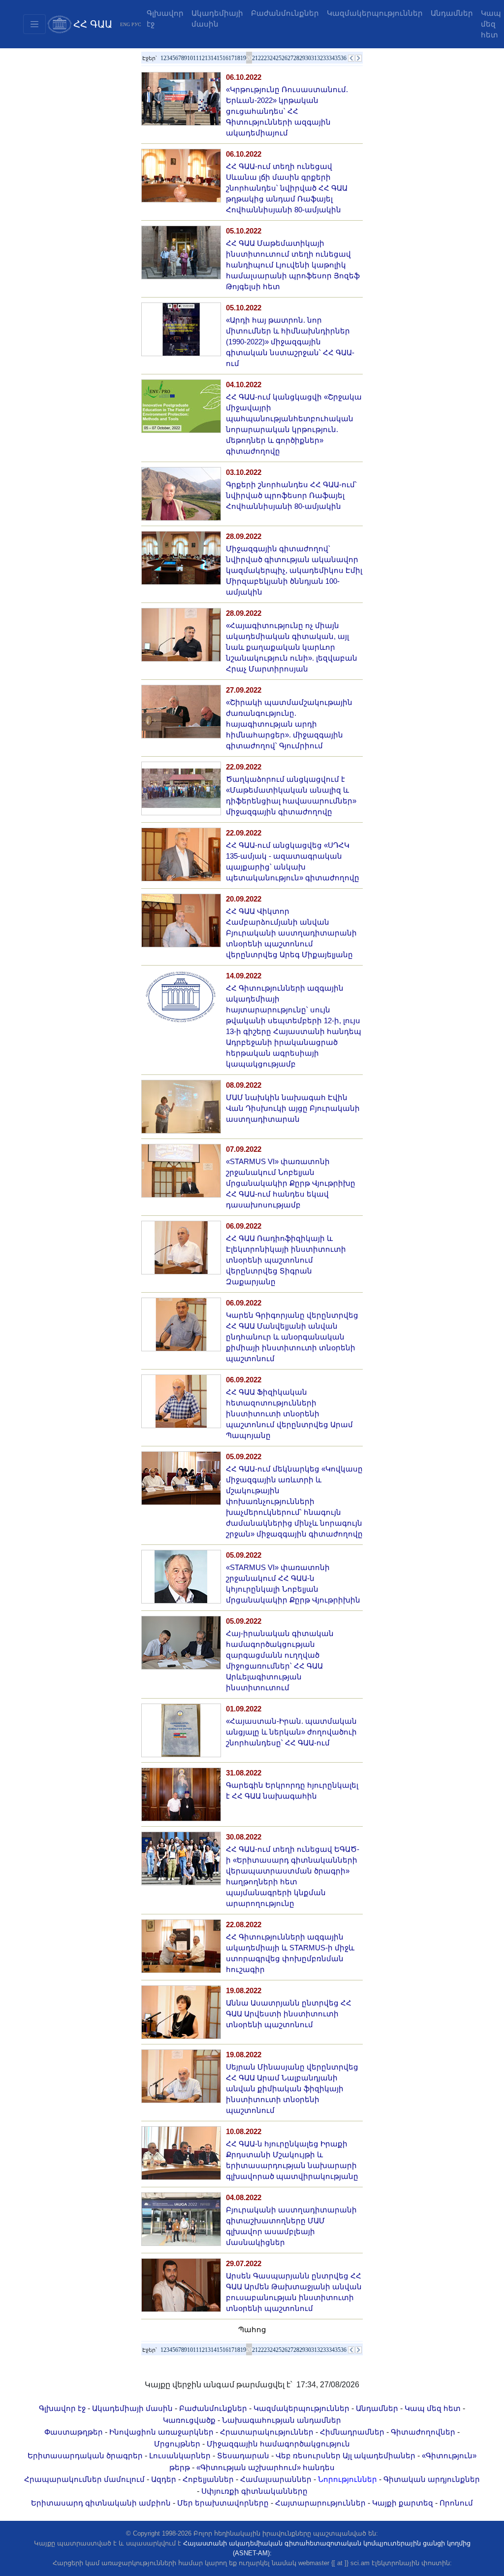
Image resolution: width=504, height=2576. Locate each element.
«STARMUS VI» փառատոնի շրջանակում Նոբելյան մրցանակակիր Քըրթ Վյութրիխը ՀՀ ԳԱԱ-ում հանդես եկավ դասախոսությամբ (291, 1183)
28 (296, 58)
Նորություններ (347, 2479)
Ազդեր (164, 2479)
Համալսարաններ (276, 2479)
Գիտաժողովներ (423, 2432)
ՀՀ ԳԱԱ (93, 24)
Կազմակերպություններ (375, 13)
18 (237, 58)
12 (202, 58)
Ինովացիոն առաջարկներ (161, 2432)
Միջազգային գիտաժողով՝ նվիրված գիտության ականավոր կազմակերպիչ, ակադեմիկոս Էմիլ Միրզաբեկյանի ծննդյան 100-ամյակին (294, 570)
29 (302, 58)
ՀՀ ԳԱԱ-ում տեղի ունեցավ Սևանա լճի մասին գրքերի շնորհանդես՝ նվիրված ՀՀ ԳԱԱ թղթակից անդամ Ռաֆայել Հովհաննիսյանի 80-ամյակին (287, 188)
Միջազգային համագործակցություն (278, 2444)
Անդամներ (452, 13)
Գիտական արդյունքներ (432, 2479)
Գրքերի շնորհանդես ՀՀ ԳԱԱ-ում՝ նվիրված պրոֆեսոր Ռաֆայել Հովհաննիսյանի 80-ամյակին (291, 496)
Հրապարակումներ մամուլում (84, 2479)
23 (267, 58)
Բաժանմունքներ (285, 13)
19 (243, 58)
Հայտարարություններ (320, 2503)
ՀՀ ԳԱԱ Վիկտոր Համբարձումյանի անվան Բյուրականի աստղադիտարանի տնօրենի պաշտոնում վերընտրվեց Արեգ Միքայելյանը (291, 933)
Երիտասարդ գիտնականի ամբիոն (101, 2503)
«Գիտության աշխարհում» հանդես (266, 2468)
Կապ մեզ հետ (433, 2409)
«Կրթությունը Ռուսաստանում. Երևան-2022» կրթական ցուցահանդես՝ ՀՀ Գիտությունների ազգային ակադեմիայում (287, 111)
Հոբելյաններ (208, 2479)
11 (196, 58)
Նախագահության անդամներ (282, 2420)
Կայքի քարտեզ (403, 2503)
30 (308, 58)
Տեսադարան (243, 2456)
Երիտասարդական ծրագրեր (85, 2456)
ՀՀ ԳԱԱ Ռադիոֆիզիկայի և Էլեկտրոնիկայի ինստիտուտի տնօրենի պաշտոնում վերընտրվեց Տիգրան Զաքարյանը (286, 1260)
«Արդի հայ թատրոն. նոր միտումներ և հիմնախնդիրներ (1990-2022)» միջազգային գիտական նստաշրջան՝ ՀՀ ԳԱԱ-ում (290, 342)
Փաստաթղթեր (74, 2432)
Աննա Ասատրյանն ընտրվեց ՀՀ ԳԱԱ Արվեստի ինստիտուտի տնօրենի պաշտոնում (289, 2014)
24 (273, 58)
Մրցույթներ (177, 2444)
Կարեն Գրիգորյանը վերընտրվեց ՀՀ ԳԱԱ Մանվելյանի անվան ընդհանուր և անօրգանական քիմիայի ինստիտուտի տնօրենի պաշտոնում (292, 1337)
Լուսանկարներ (180, 2456)
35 (338, 58)
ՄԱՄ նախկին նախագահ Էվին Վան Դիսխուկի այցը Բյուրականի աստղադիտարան (293, 1108)
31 (314, 58)
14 (214, 58)
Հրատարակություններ (267, 2432)
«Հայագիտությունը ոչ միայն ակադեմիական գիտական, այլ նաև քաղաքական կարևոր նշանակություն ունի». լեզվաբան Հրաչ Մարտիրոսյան (292, 647)
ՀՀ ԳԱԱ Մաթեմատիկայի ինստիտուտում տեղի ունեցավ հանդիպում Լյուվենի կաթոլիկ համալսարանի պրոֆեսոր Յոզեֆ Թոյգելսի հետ (293, 265)
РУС (136, 24)
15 (220, 58)
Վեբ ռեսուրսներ (308, 2456)
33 (326, 58)
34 (332, 58)
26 (284, 58)
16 (225, 58)
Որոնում (456, 2503)
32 (320, 58)
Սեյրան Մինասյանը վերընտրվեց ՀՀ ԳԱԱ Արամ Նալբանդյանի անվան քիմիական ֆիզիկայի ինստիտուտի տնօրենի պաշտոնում (292, 2089)
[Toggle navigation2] (34, 24)
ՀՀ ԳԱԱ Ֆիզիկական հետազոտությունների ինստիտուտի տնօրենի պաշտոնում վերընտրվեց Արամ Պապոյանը (289, 1414)
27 (290, 58)
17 (231, 58)
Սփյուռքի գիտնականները (254, 2491)
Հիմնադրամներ (352, 2432)
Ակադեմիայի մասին (217, 19)
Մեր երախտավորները (223, 2503)
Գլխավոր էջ (165, 19)
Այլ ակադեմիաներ (379, 2456)
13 (208, 58)
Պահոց (252, 2330)
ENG (125, 24)
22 (261, 58)
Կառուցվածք (189, 2420)
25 (279, 58)
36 (344, 58)
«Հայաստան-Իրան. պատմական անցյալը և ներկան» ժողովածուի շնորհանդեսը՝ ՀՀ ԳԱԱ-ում (291, 1732)
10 (190, 58)
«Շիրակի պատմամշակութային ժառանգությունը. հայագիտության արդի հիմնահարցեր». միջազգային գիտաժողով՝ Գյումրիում (289, 724)
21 (255, 58)
